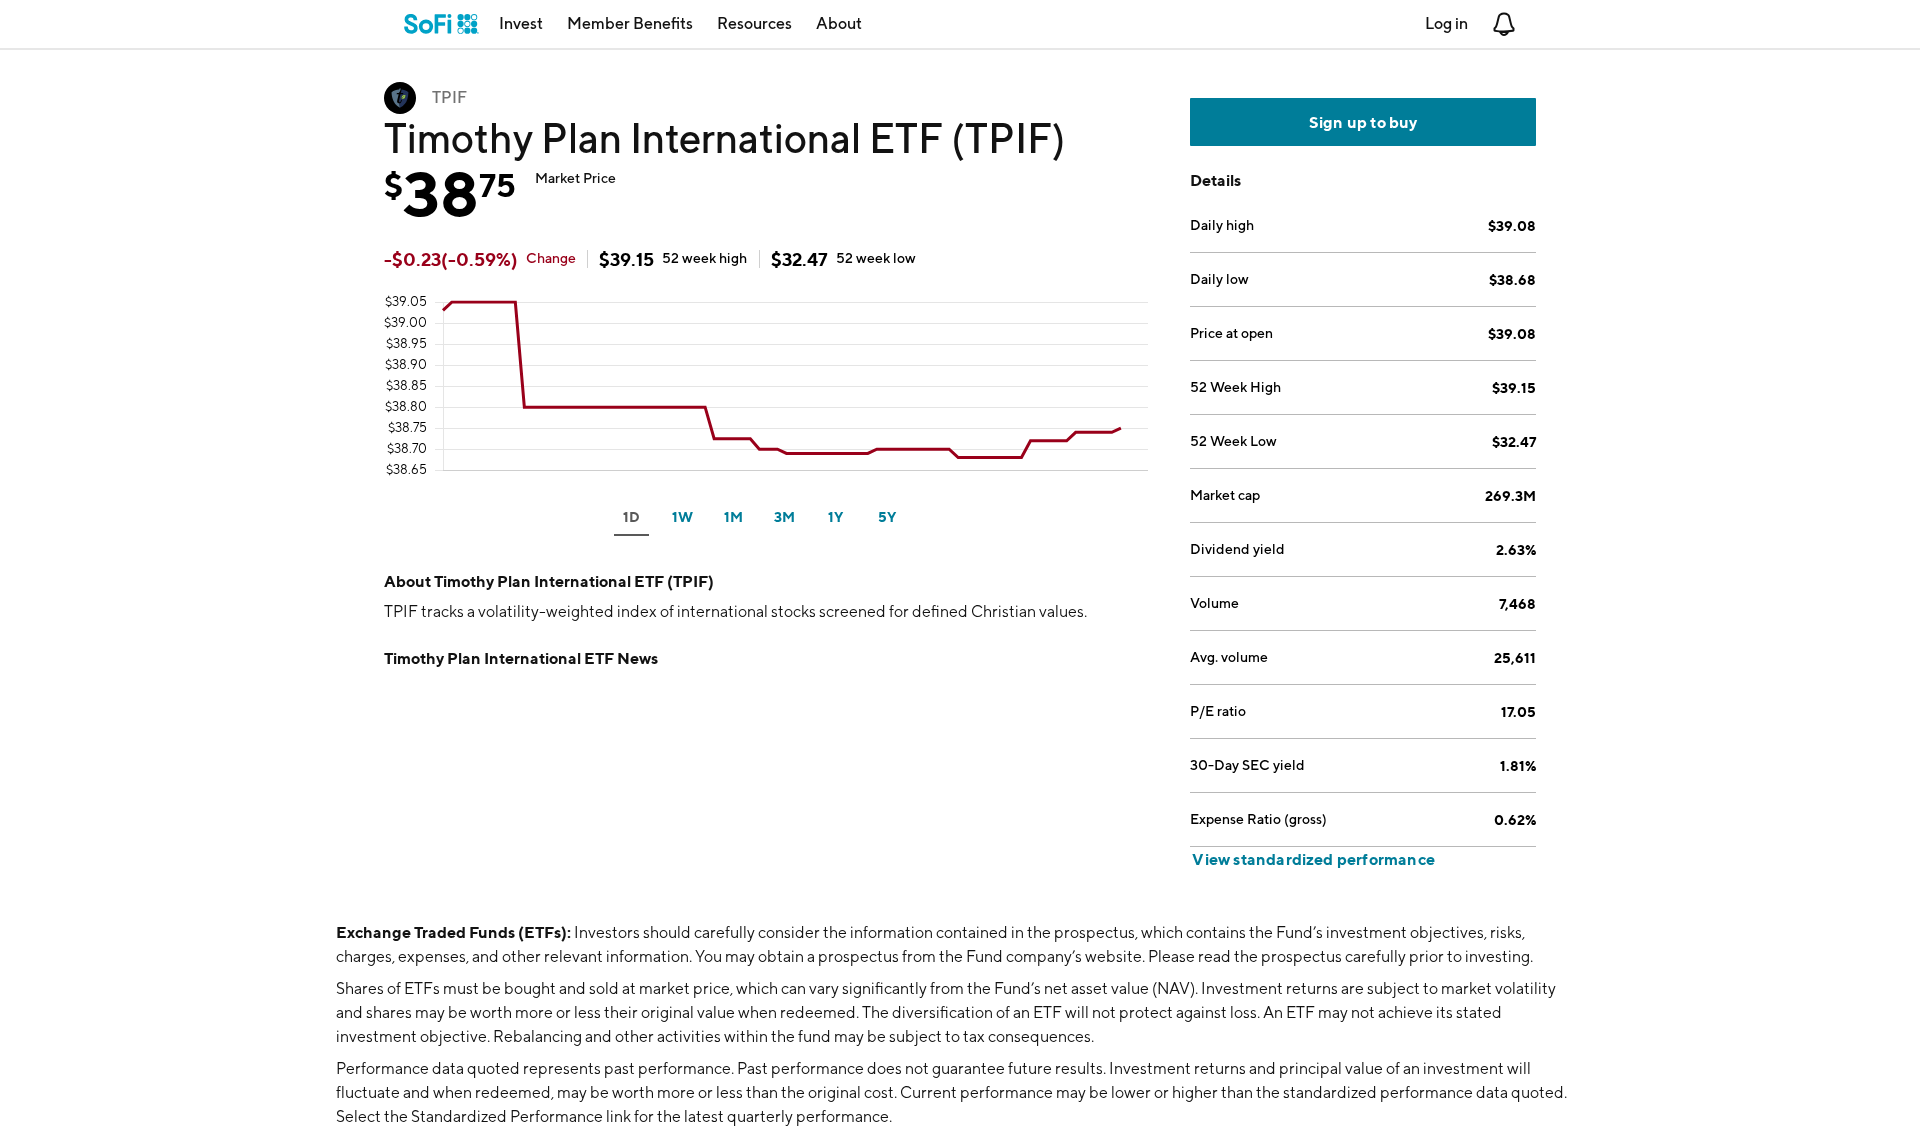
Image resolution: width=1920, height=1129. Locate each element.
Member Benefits (630, 23)
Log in (1446, 23)
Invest (521, 23)
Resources (754, 23)
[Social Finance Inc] (441, 24)
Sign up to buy (1363, 122)
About (839, 23)
